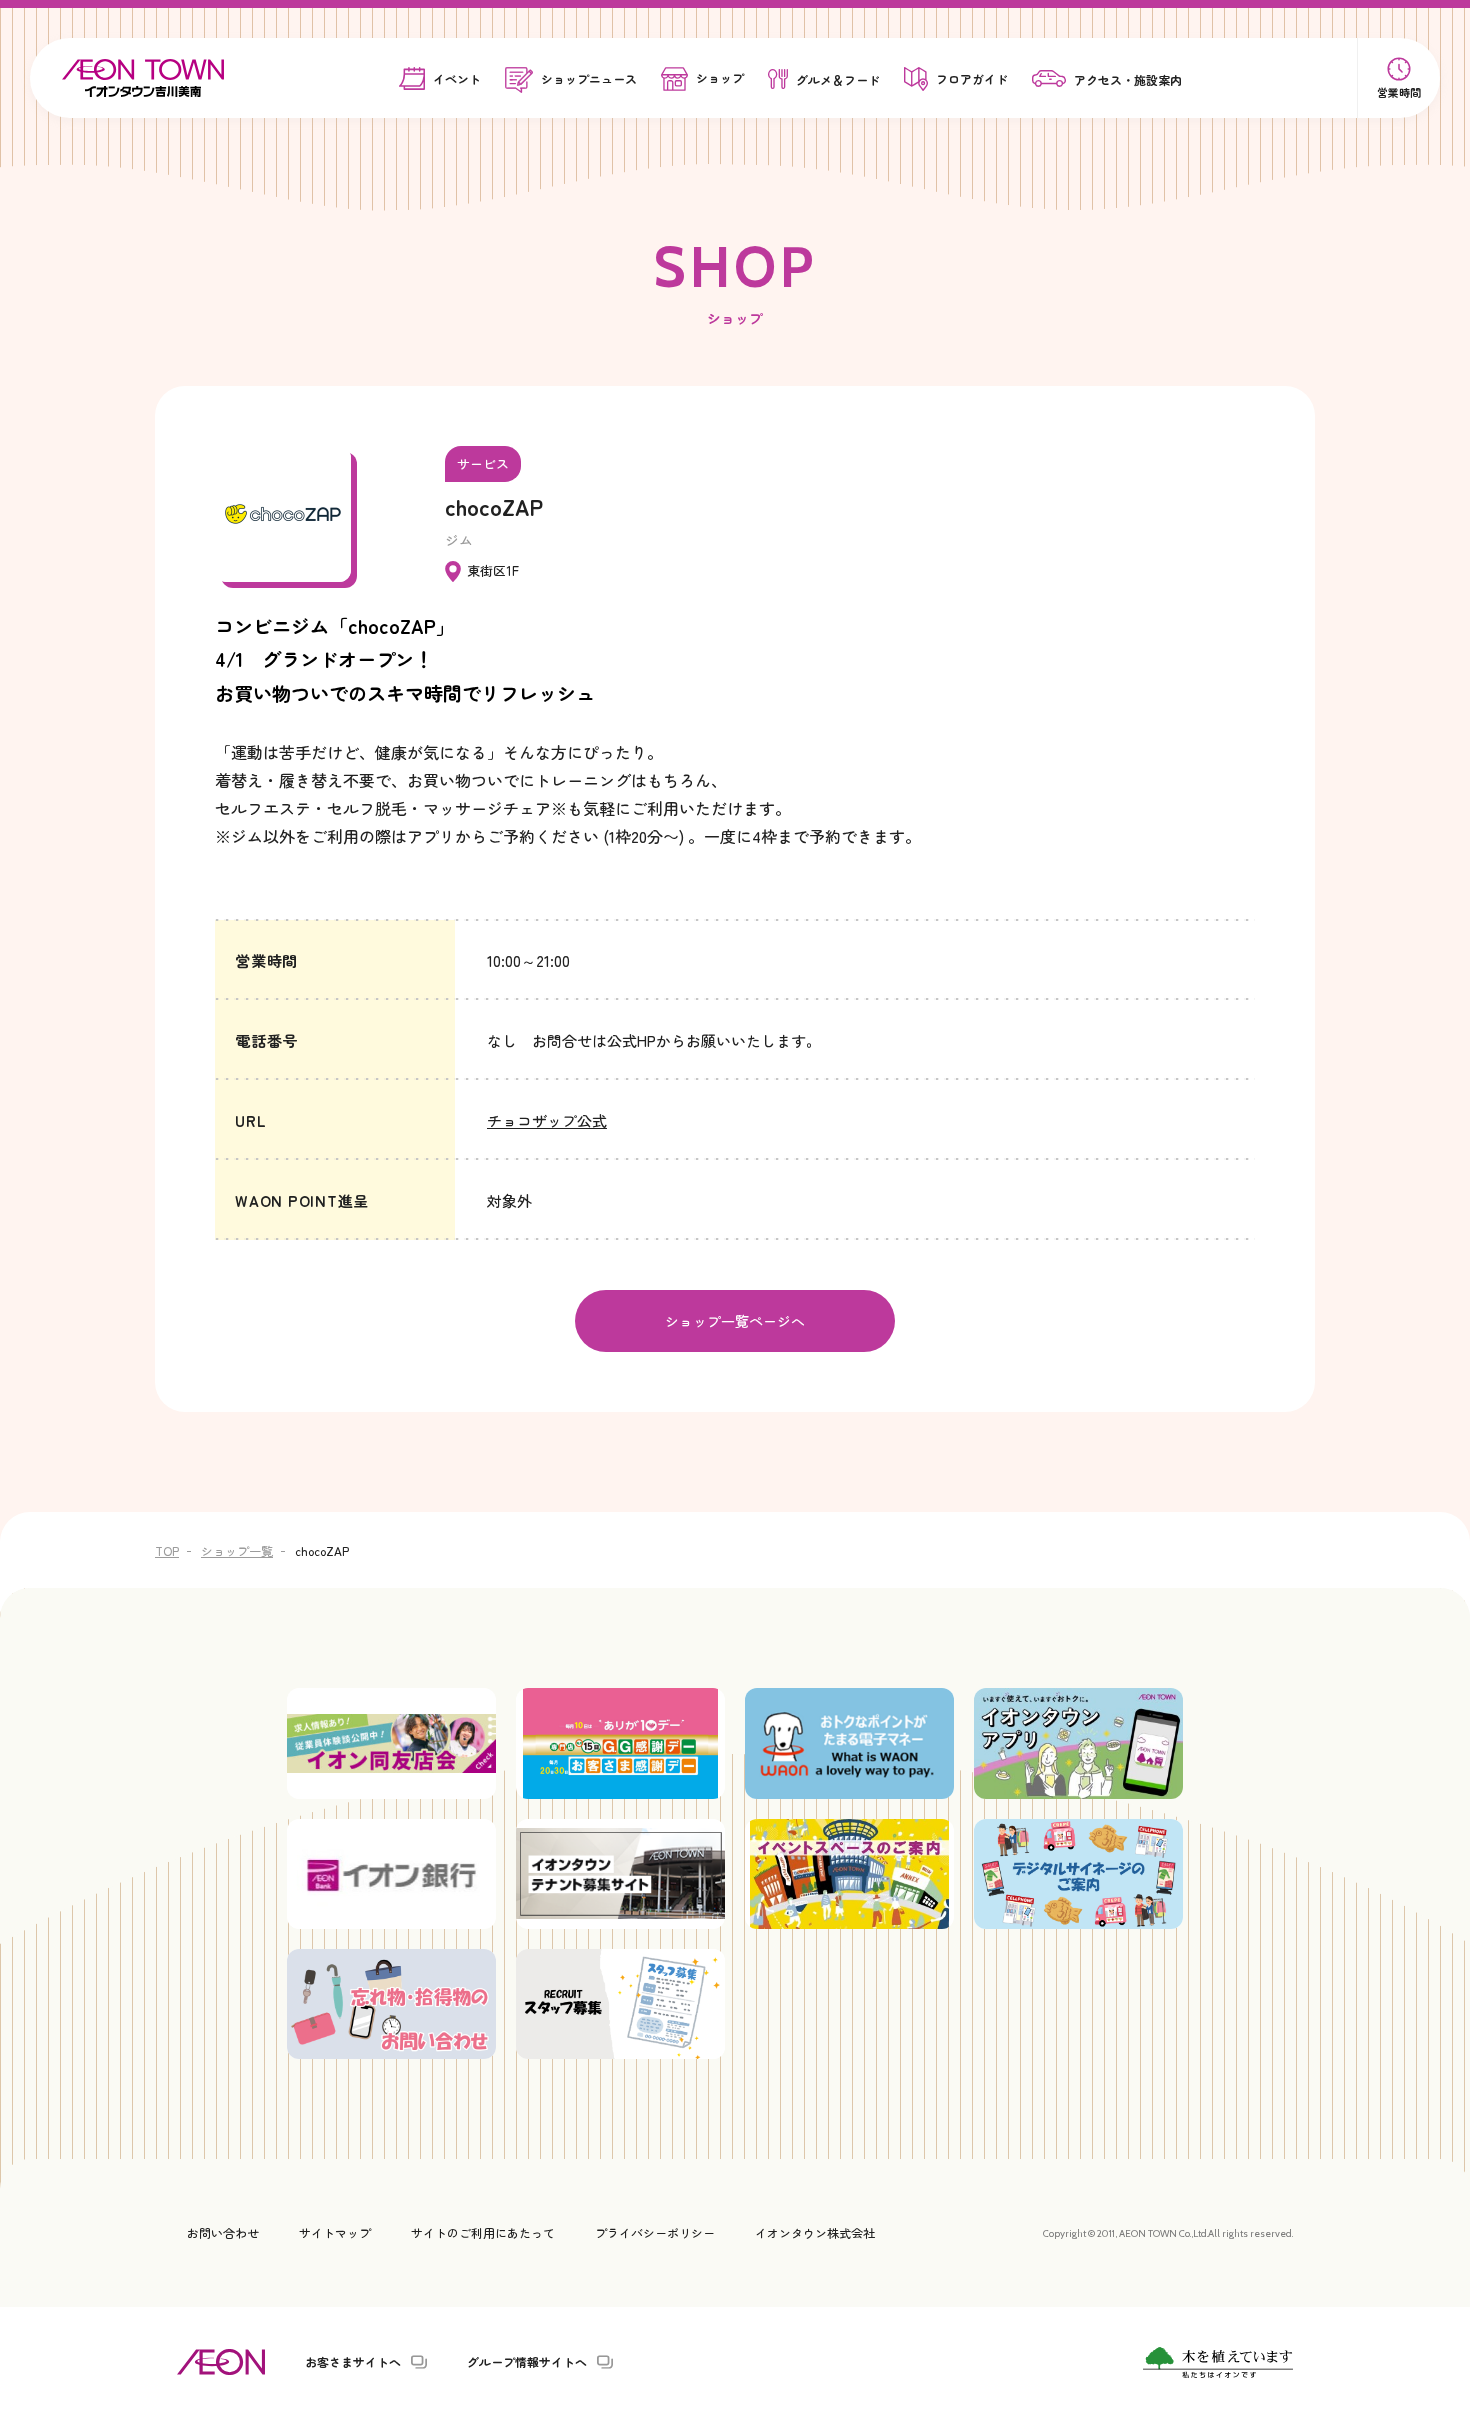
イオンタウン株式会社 (815, 2232)
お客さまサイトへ (353, 2362)
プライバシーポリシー (655, 2232)
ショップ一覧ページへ (735, 1321)
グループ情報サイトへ (527, 2362)
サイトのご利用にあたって (483, 2232)
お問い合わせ (223, 2232)
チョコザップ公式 (547, 1120)
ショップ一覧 (237, 1550)
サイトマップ (335, 2232)
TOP (167, 1550)
